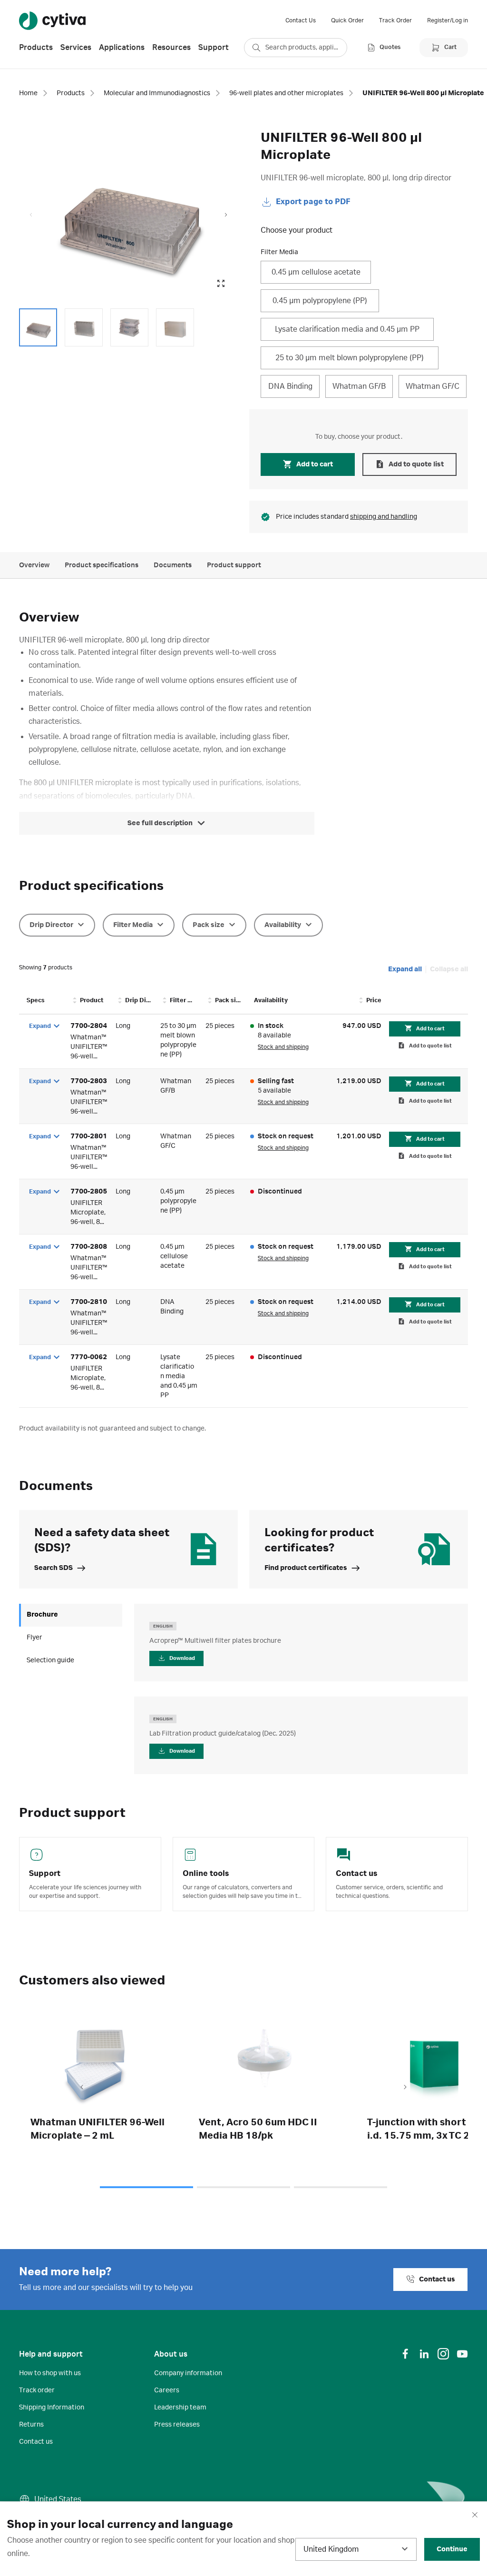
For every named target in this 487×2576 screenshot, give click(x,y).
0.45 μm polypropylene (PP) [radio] (320, 301)
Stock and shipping (283, 1047)
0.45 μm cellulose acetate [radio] (316, 272)
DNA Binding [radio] (290, 386)
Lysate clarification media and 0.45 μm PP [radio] (347, 329)
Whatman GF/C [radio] (433, 386)
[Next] (405, 2088)
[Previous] (82, 2088)
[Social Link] (405, 2354)
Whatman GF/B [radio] (359, 386)
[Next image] (226, 215)
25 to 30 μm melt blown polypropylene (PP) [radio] (350, 358)
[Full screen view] (221, 284)
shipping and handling (384, 517)
